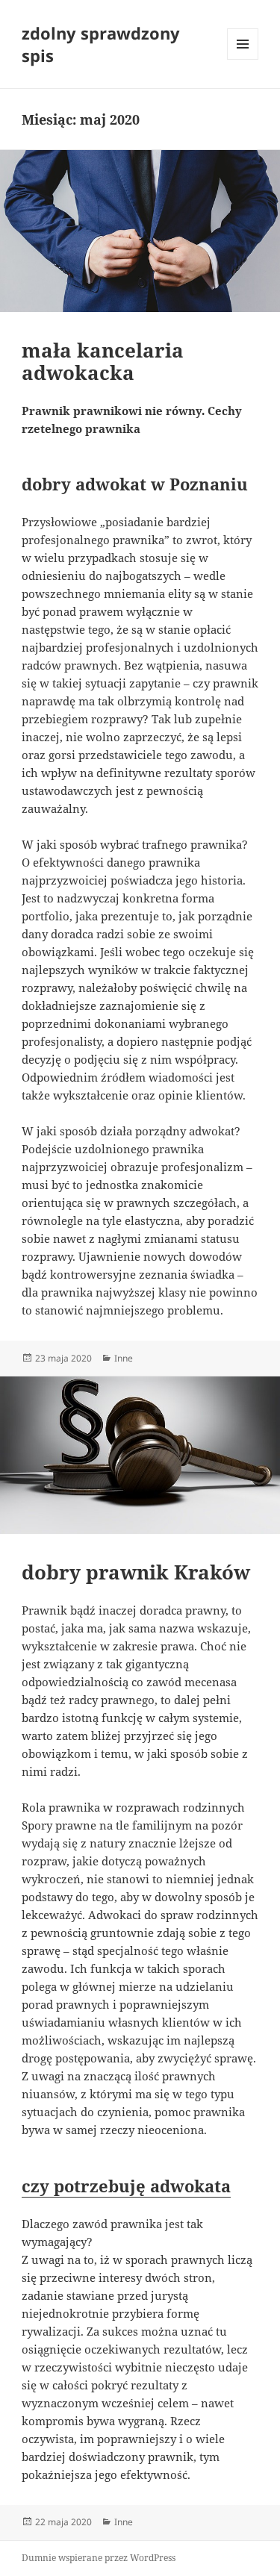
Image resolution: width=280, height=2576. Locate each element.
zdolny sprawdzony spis (101, 44)
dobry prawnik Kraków (136, 1572)
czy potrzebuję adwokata (126, 2186)
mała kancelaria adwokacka (103, 361)
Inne (124, 1358)
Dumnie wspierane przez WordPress (99, 2558)
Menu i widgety (243, 59)
